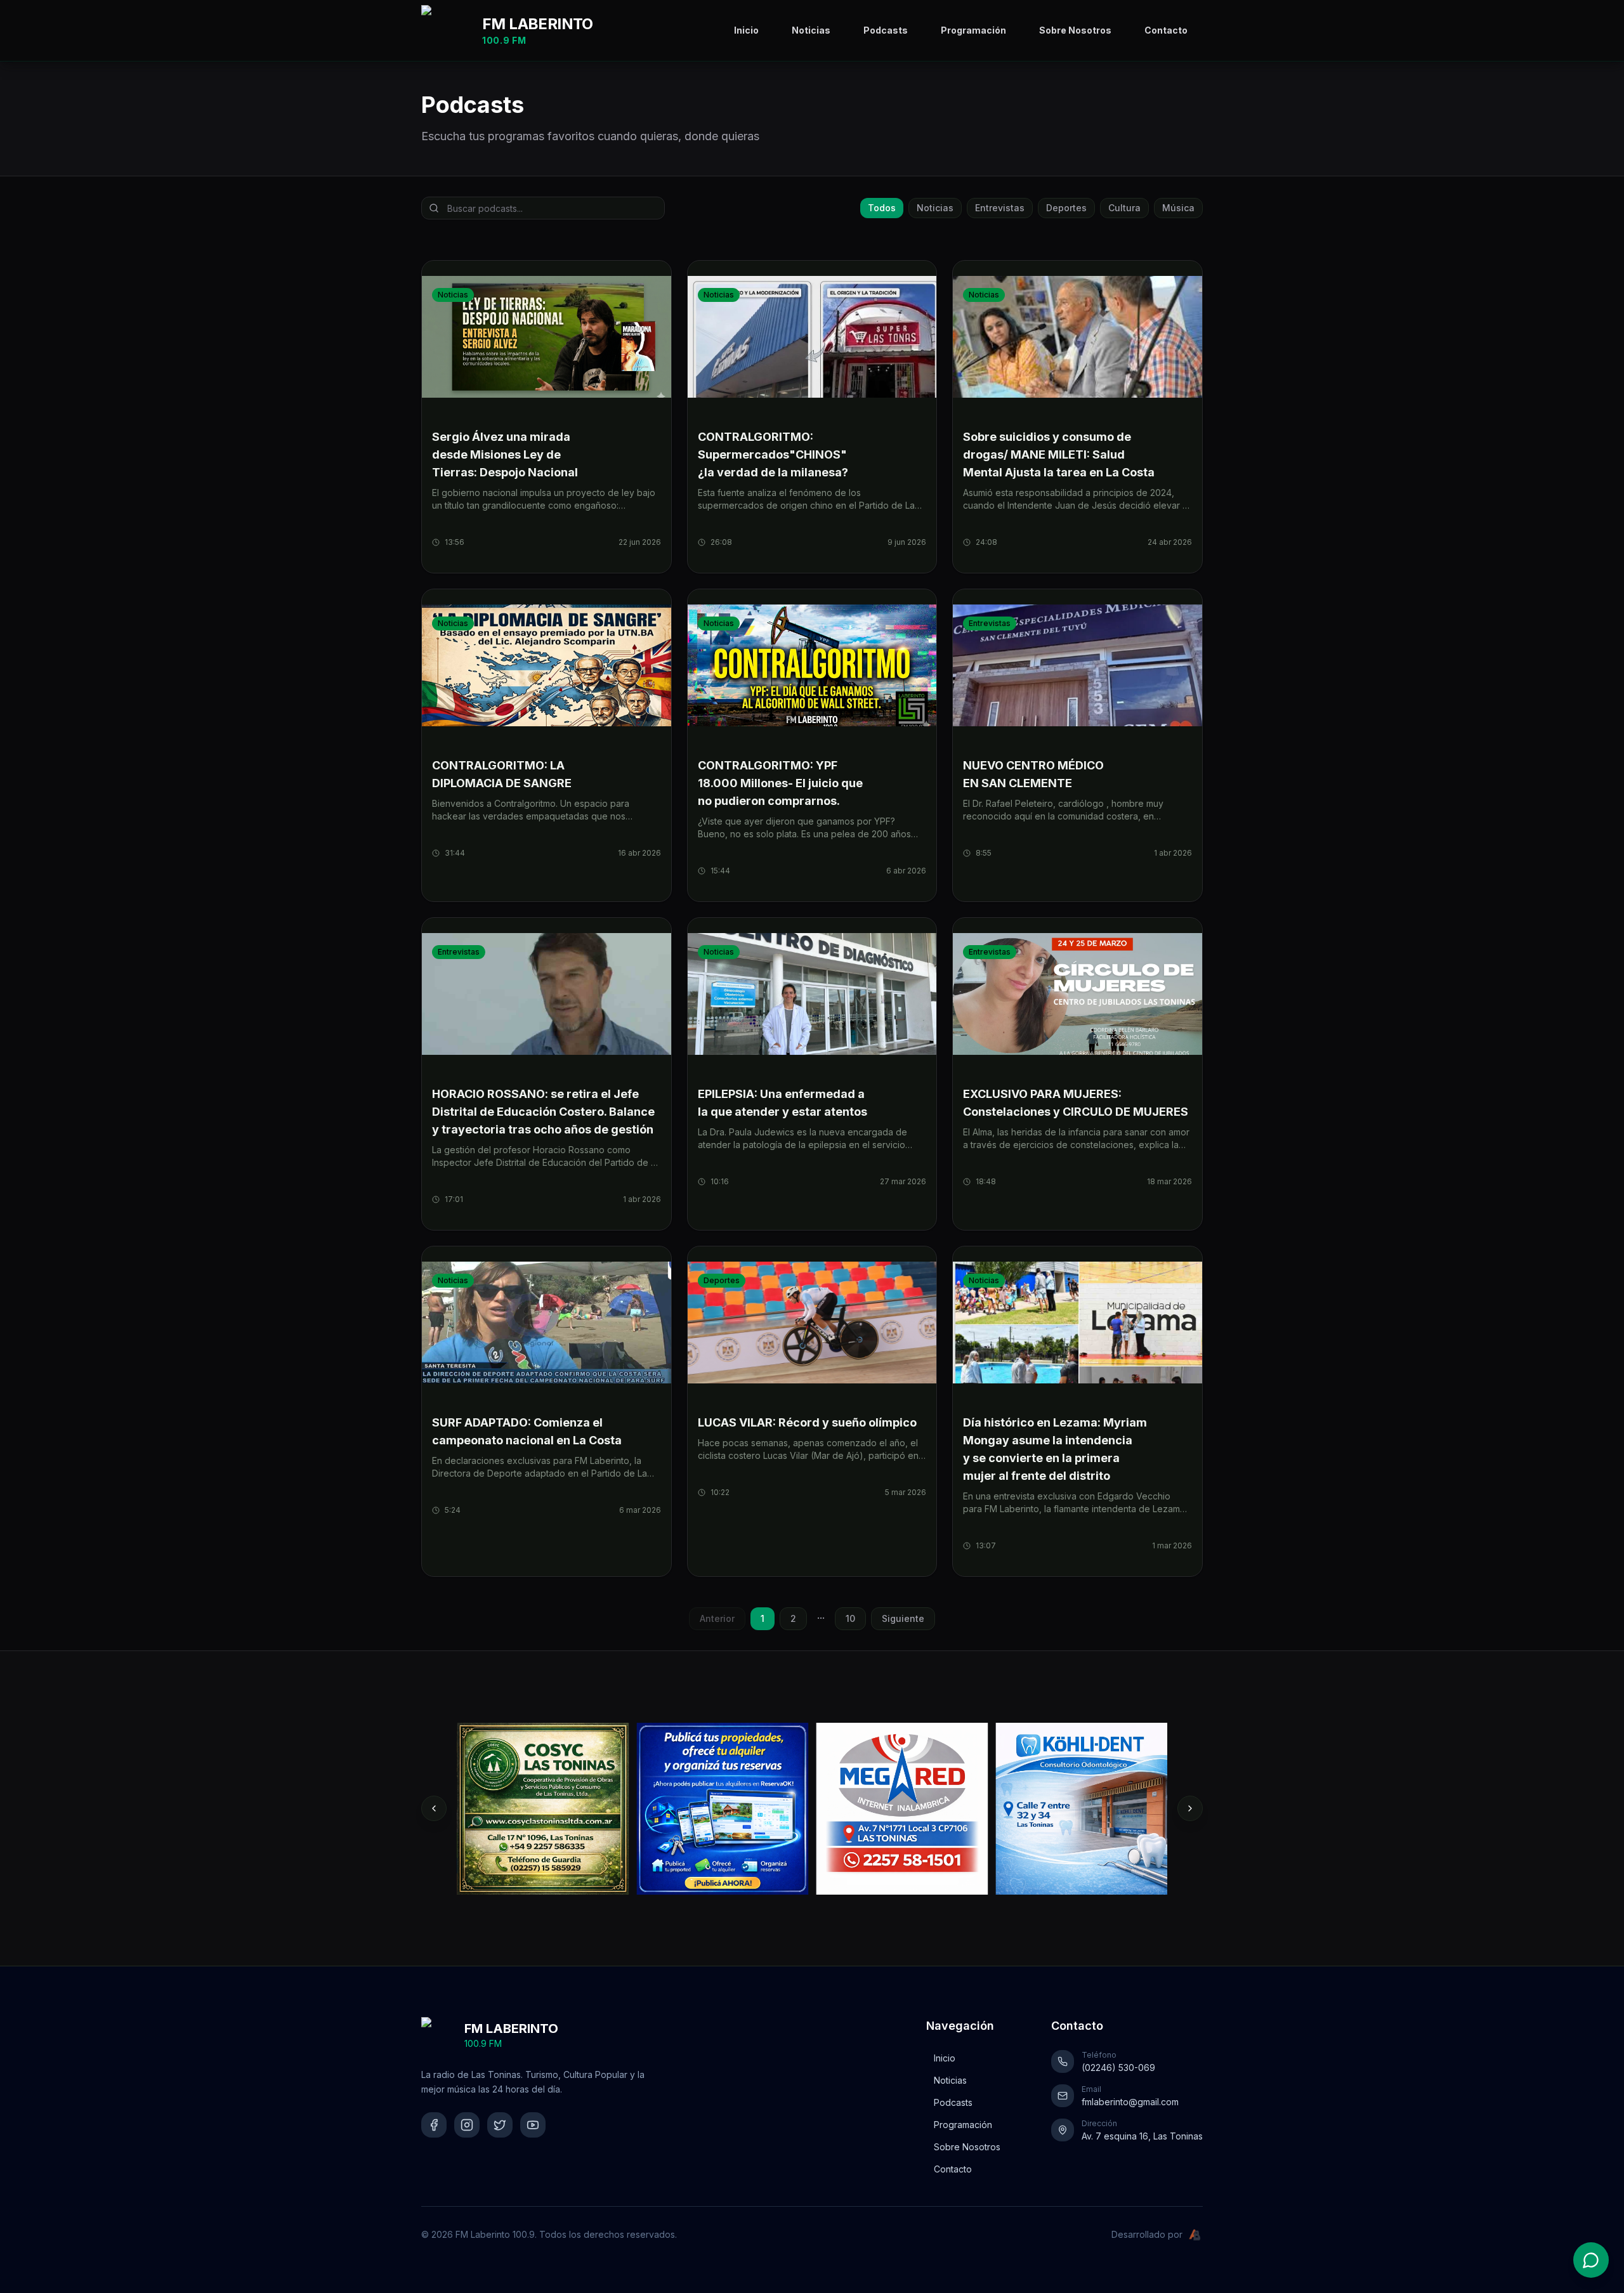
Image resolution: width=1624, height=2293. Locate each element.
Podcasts (886, 30)
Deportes (1066, 208)
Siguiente (903, 1618)
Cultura (1124, 208)
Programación (973, 30)
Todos (882, 208)
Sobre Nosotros (1075, 30)
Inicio (746, 30)
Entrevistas (1000, 208)
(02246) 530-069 (1118, 2068)
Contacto (1166, 30)
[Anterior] (434, 1808)
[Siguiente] (1190, 1808)
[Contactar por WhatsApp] (1591, 2260)
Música (1178, 208)
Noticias (811, 30)
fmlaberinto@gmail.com (1130, 2102)
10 (850, 1618)
